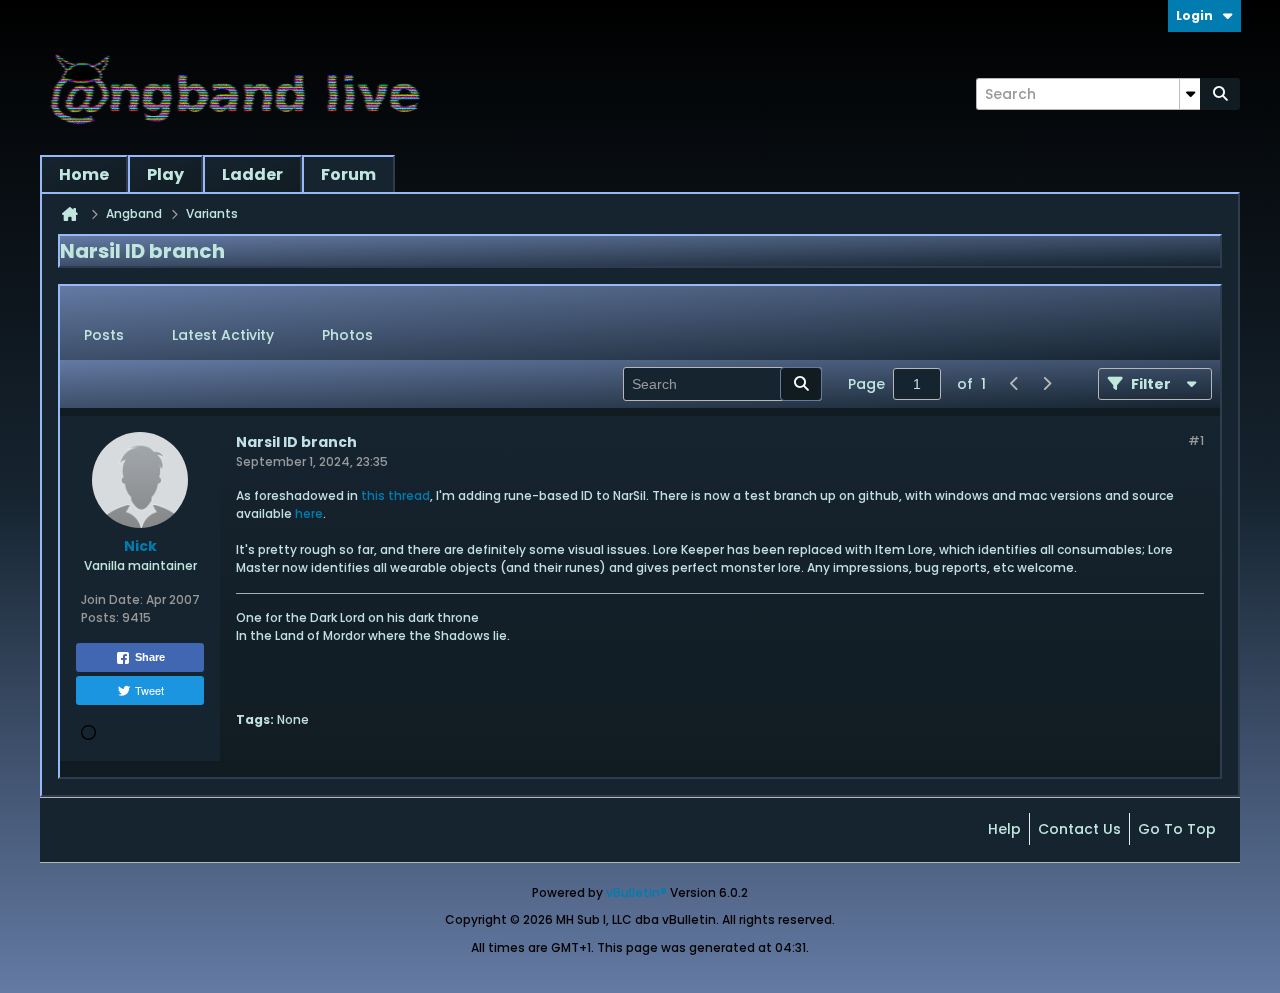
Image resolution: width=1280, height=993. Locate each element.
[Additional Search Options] (1190, 94)
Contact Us (1079, 829)
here (309, 513)
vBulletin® (636, 892)
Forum (348, 174)
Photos (347, 335)
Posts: (100, 617)
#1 (1196, 440)
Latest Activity (223, 335)
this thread (395, 495)
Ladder (252, 174)
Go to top (1177, 829)
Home (84, 174)
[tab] (104, 336)
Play (165, 174)
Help (1004, 829)
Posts (104, 335)
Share (150, 657)
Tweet (149, 690)
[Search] (1220, 94)
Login (1194, 15)
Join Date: (112, 599)
